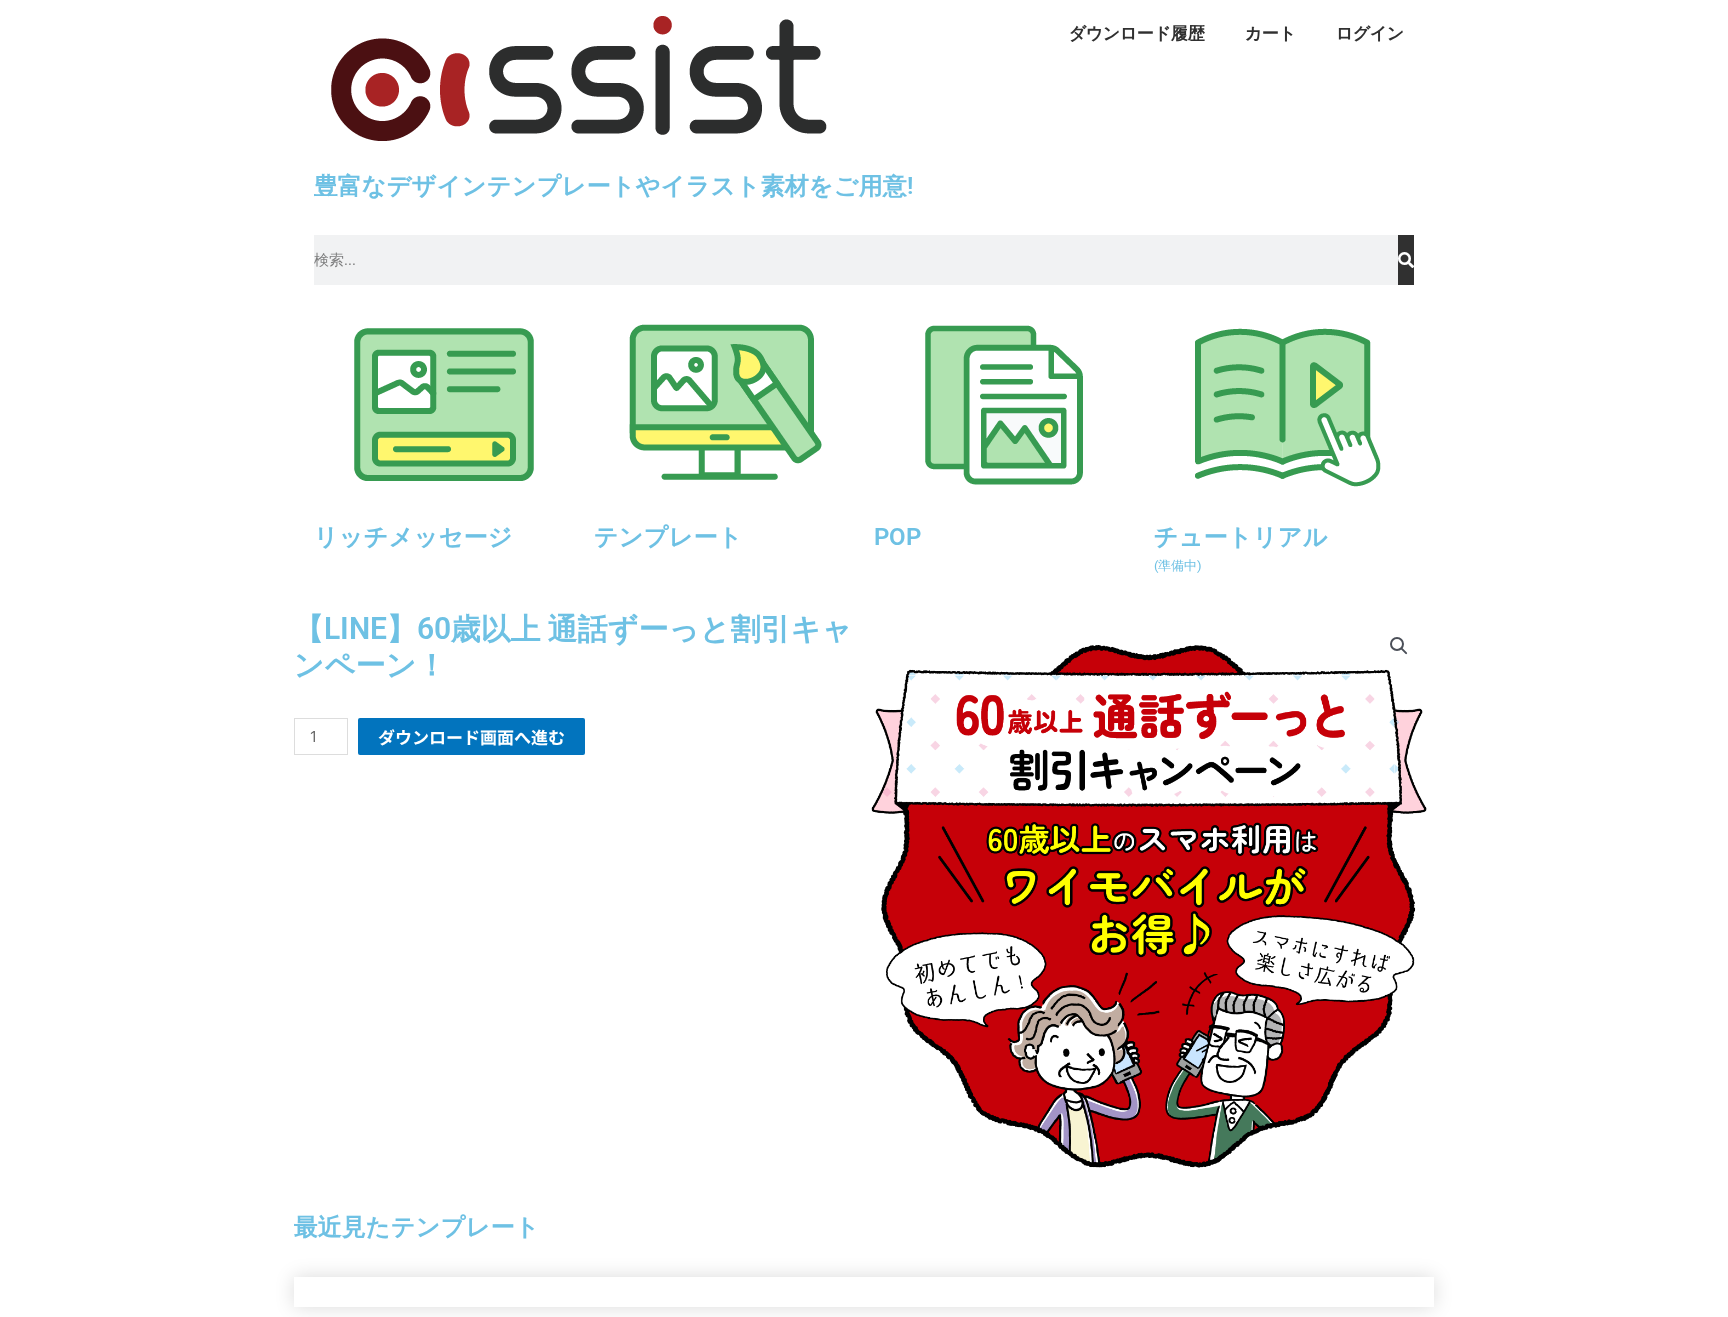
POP (897, 536)
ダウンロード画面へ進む (471, 736)
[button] (1399, 646)
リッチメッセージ (413, 536)
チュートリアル (1241, 547)
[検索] (1406, 260)
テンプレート (668, 536)
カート (1270, 33)
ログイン (1370, 33)
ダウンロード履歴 (1137, 33)
